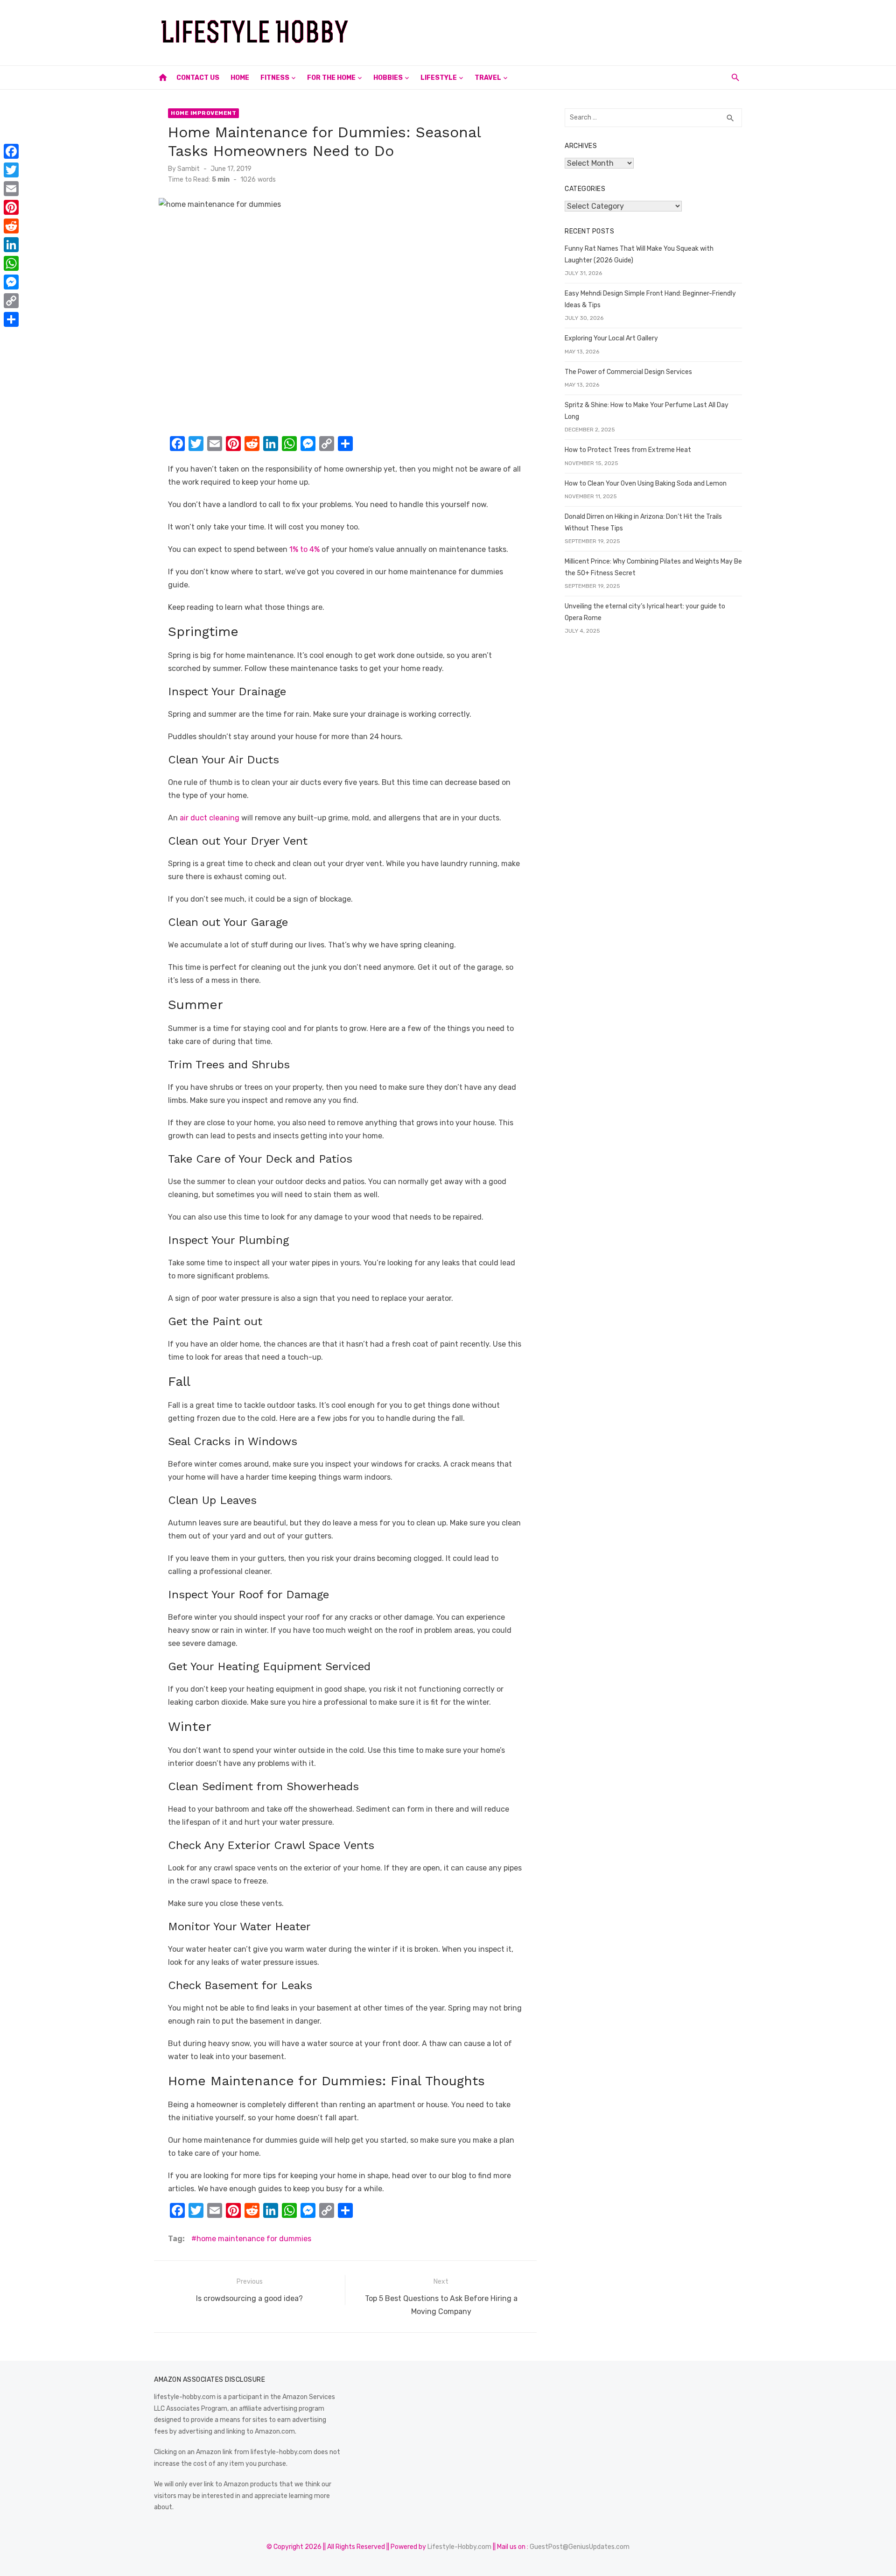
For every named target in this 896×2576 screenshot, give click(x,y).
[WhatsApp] (11, 263)
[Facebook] (11, 151)
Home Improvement (203, 113)
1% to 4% (304, 549)
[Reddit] (11, 226)
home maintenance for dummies (254, 2239)
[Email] (11, 189)
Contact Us (198, 78)
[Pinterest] (11, 207)
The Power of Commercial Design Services (628, 372)
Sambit (189, 169)
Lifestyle (439, 78)
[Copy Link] (11, 301)
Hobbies (388, 78)
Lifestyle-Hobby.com (459, 2547)
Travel (488, 78)
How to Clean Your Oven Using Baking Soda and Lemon (646, 483)
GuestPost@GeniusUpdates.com (580, 2547)
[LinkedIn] (11, 245)
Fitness (275, 78)
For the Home (331, 78)
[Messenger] (11, 282)
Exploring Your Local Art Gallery (611, 338)
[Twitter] (11, 170)
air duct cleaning (210, 818)
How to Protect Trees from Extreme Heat (628, 450)
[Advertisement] (572, 31)
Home (240, 78)
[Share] (11, 319)
